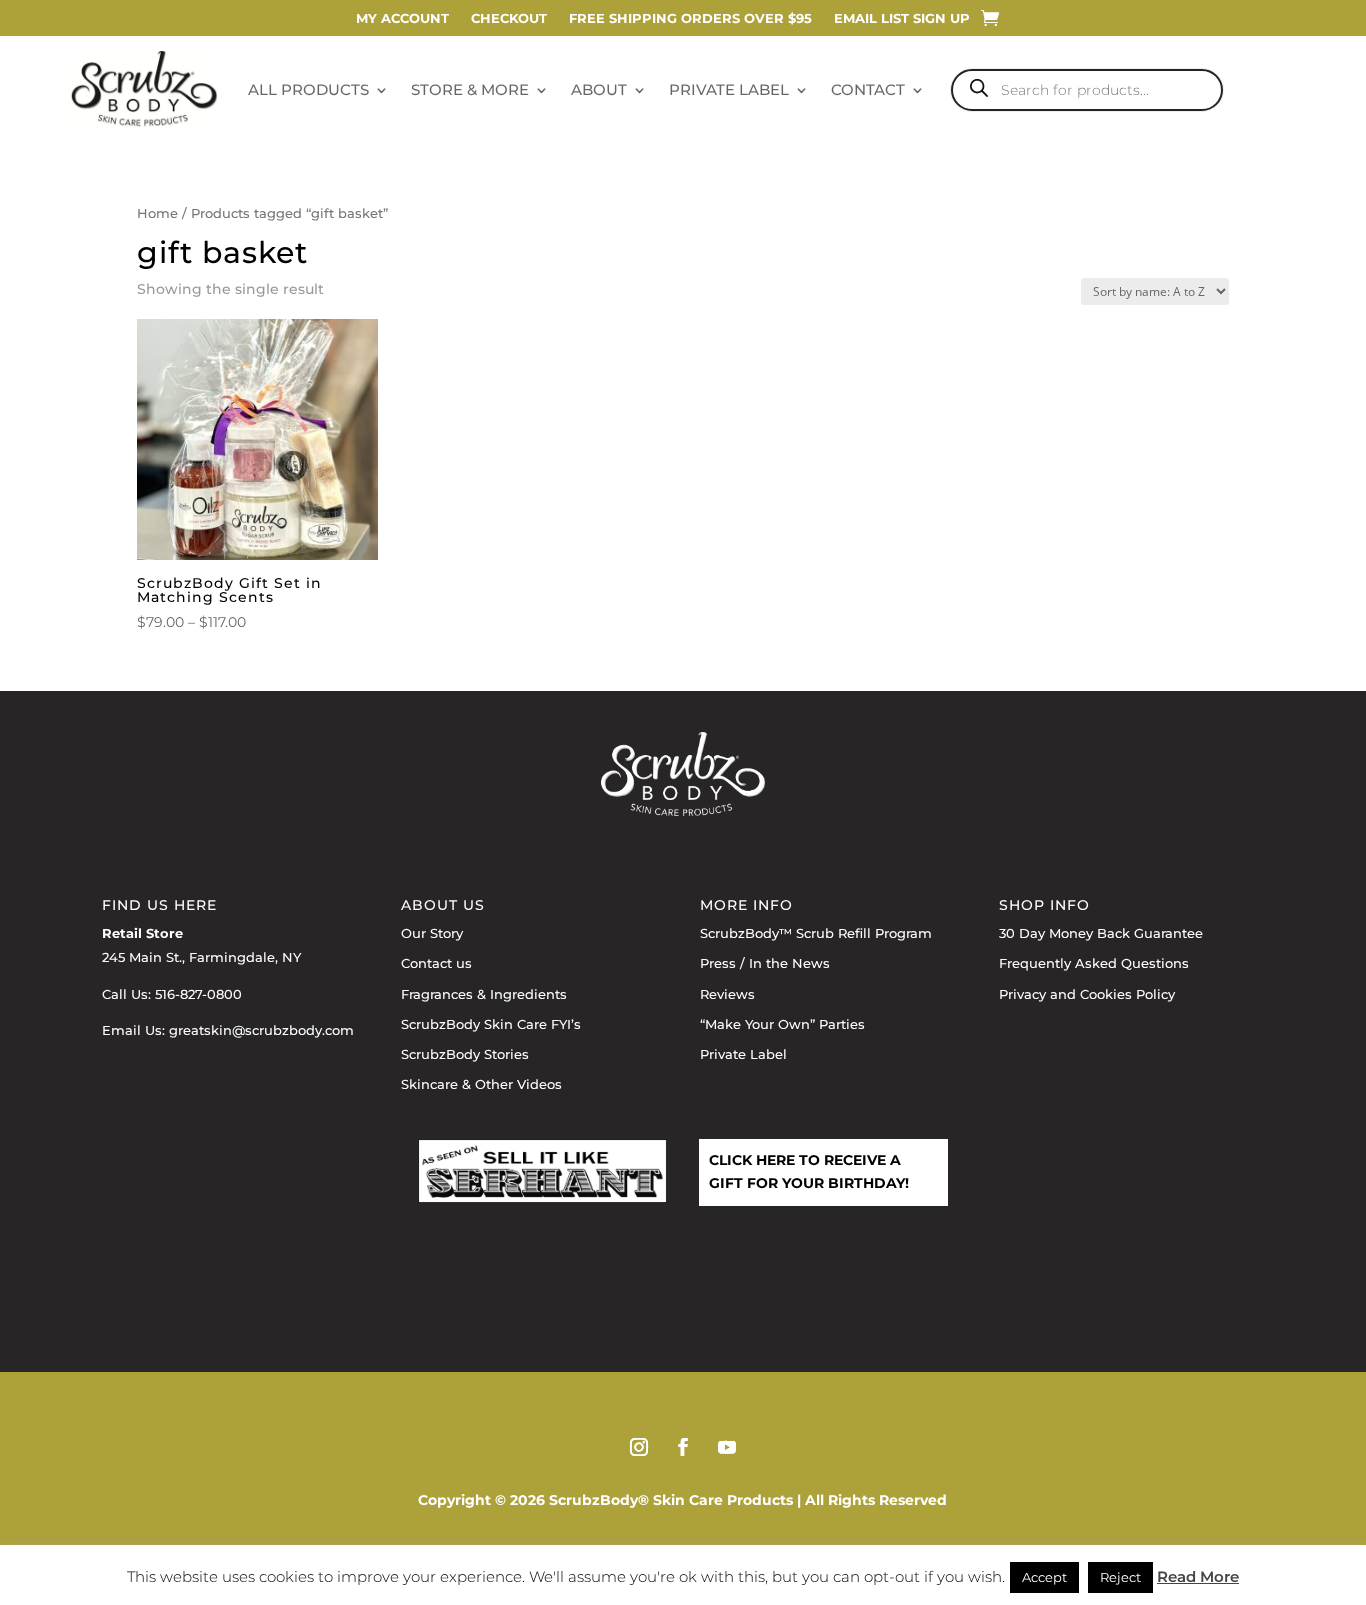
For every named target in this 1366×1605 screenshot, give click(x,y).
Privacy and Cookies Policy (1087, 994)
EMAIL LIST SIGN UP (902, 18)
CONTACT (868, 89)
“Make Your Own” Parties (782, 1024)
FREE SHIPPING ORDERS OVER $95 (690, 18)
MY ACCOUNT (402, 18)
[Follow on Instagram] (639, 1447)
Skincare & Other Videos (481, 1084)
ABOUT (599, 89)
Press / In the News (765, 963)
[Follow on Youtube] (727, 1447)
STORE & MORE (470, 89)
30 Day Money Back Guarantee (1101, 933)
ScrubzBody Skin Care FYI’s (491, 1024)
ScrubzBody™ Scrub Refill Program (816, 933)
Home (157, 213)
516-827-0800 (198, 994)
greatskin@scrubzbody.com (261, 1030)
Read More (1198, 1576)
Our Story (432, 933)
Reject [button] (1120, 1577)
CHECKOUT (509, 18)
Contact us (436, 963)
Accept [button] (1044, 1577)
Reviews (727, 994)
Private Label (743, 1054)
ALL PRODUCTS (308, 89)
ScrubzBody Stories (465, 1054)
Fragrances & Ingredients (484, 994)
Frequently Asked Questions (1094, 963)
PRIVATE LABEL (729, 89)
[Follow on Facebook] (683, 1447)
